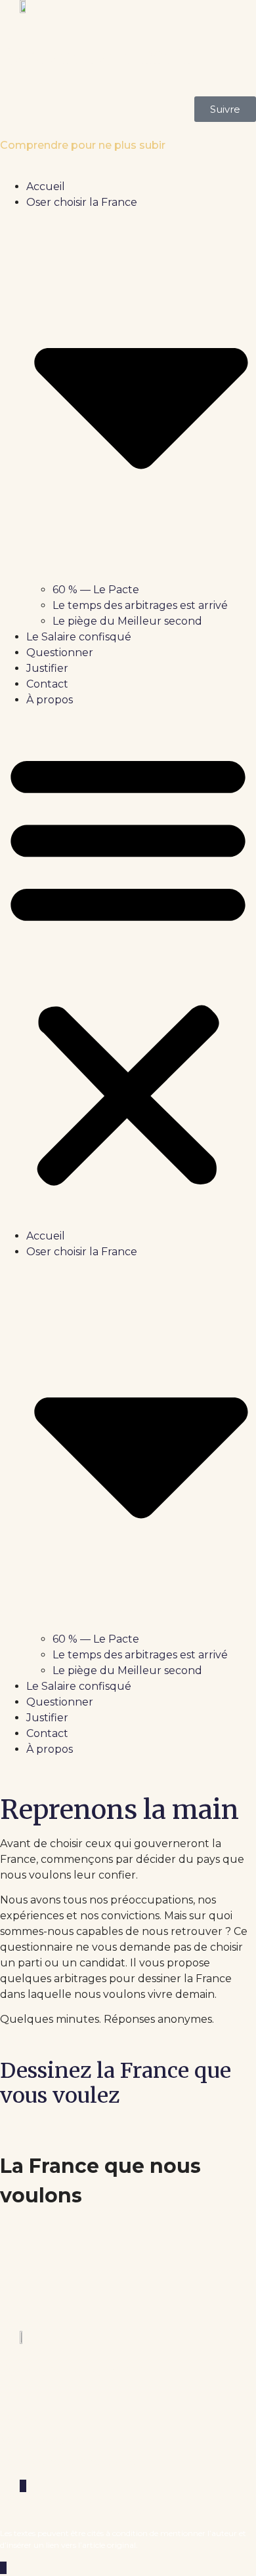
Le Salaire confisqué (79, 637)
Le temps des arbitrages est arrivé (140, 605)
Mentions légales (42, 2439)
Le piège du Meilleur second (127, 621)
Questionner (60, 653)
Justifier (47, 668)
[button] (128, 968)
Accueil (46, 186)
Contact (47, 684)
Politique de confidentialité (68, 2462)
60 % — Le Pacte (96, 590)
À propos (50, 700)
